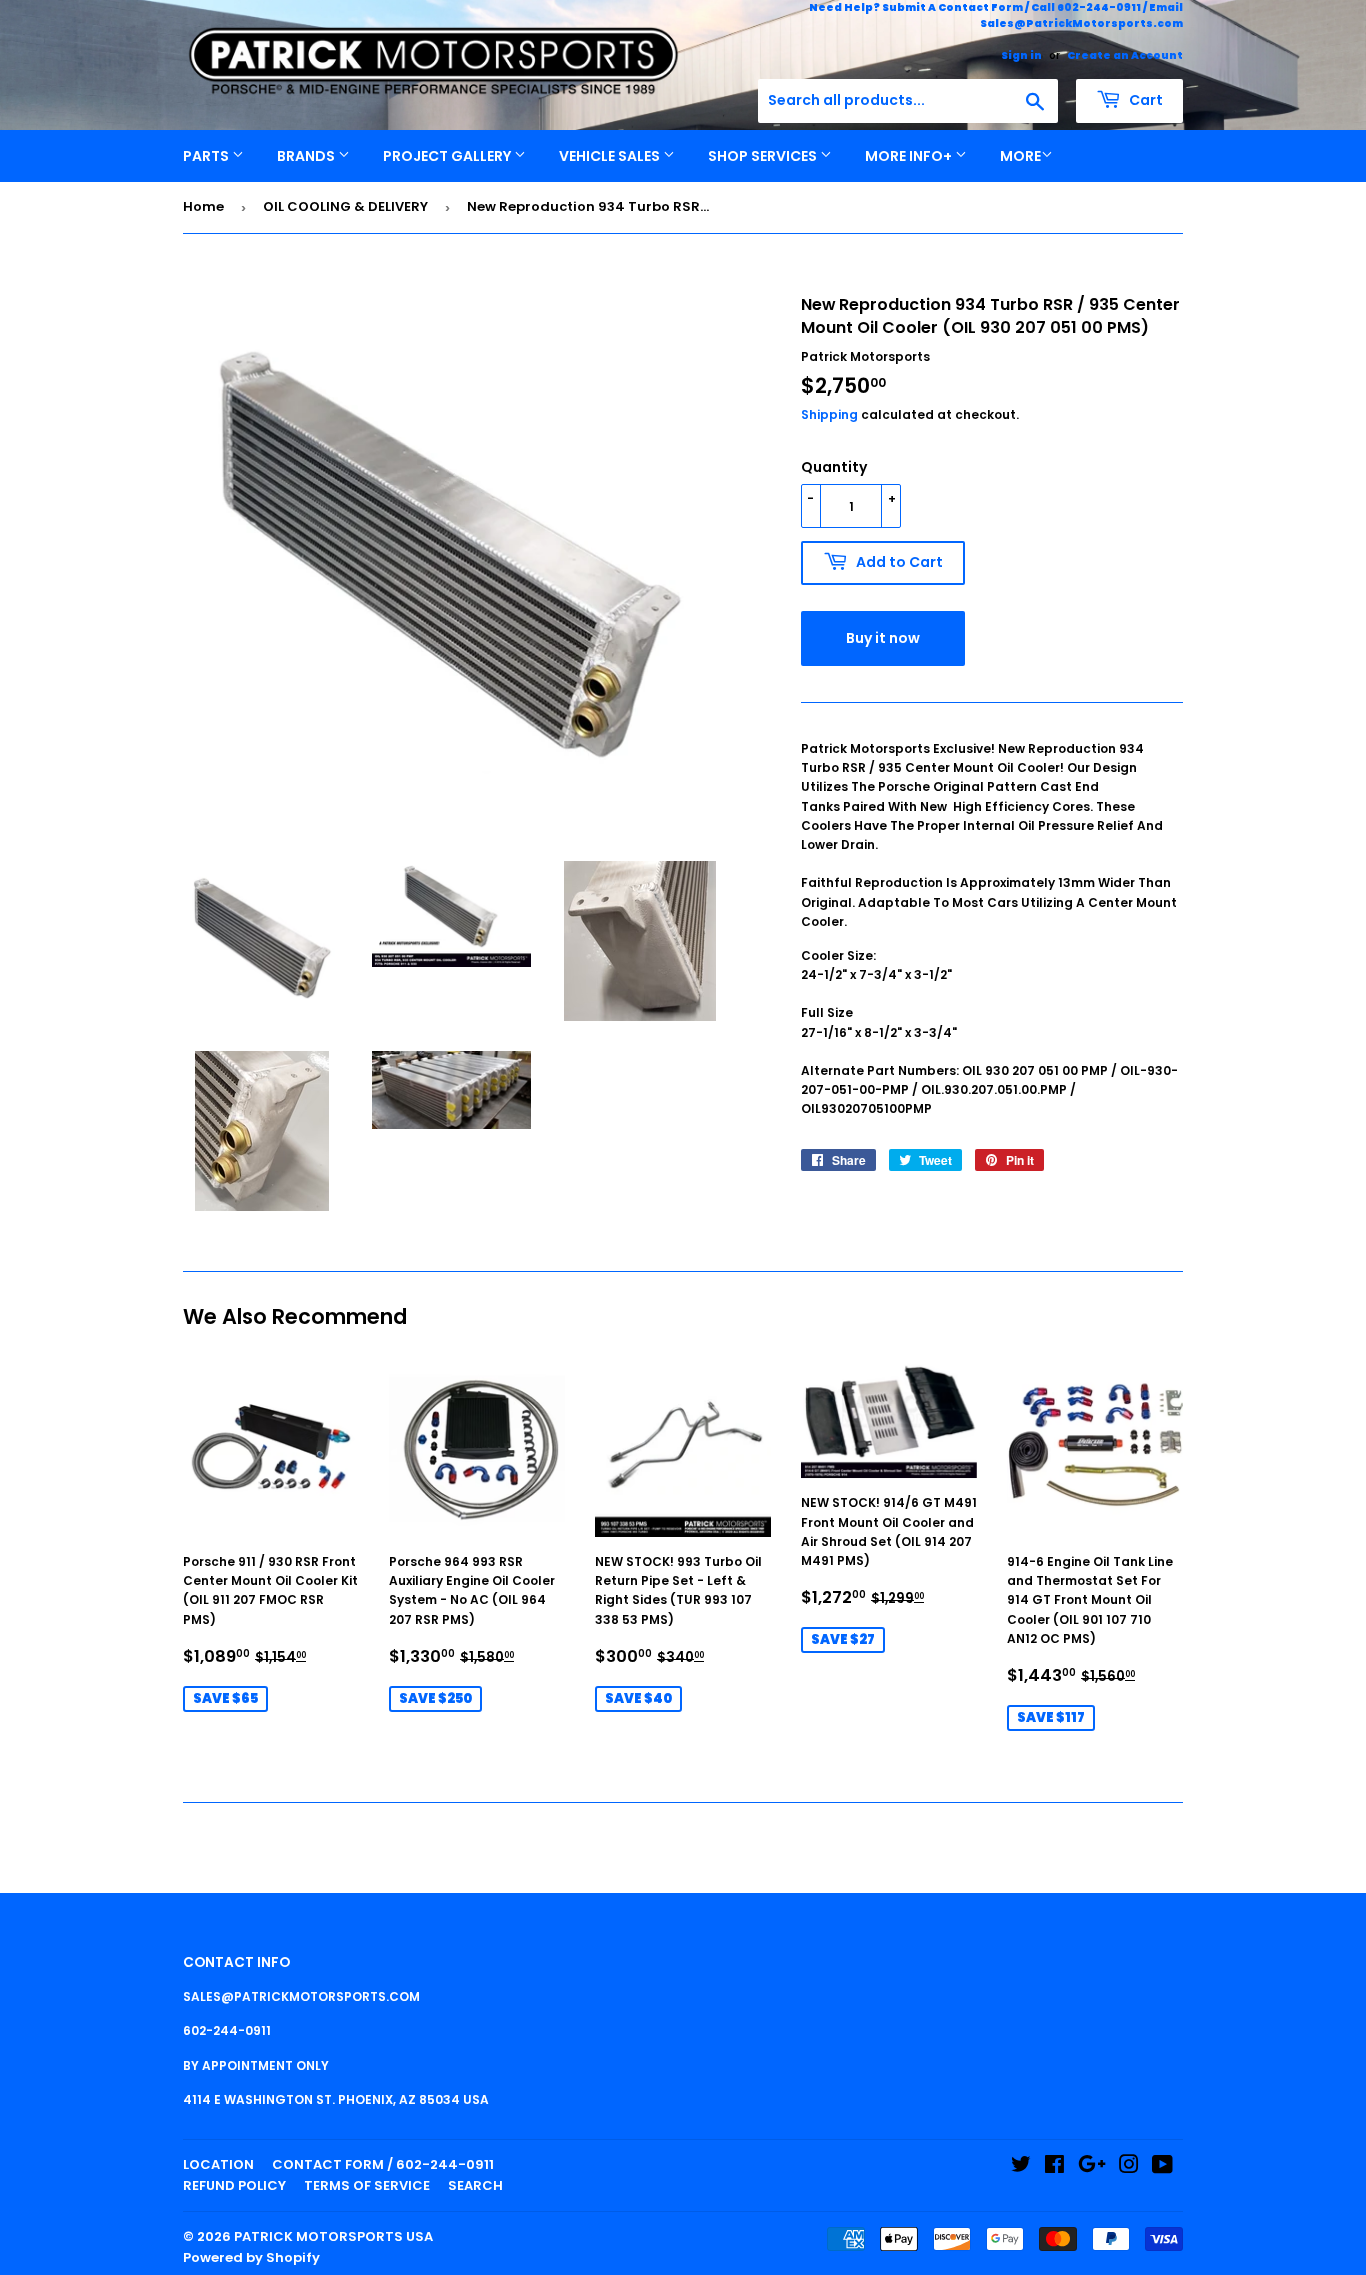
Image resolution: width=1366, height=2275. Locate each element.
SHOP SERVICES (764, 156)
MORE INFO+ (910, 156)
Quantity (834, 467)
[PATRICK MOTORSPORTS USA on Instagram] (1129, 2167)
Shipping (829, 414)
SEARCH (475, 2185)
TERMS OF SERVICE (367, 2185)
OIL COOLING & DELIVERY (345, 206)
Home (203, 206)
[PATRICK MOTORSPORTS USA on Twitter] (1021, 2167)
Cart (1144, 100)
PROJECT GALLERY (448, 156)
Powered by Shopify (251, 2257)
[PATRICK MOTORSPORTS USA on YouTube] (1162, 2167)
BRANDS (307, 156)
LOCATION (218, 2164)
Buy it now (883, 638)
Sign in (1021, 55)
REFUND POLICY (234, 2185)
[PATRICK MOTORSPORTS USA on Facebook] (1054, 2167)
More (1020, 156)
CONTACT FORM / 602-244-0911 (383, 2164)
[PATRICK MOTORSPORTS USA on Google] (1092, 2167)
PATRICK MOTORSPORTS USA (333, 2236)
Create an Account (1125, 55)
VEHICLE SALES (611, 156)
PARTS (207, 156)
